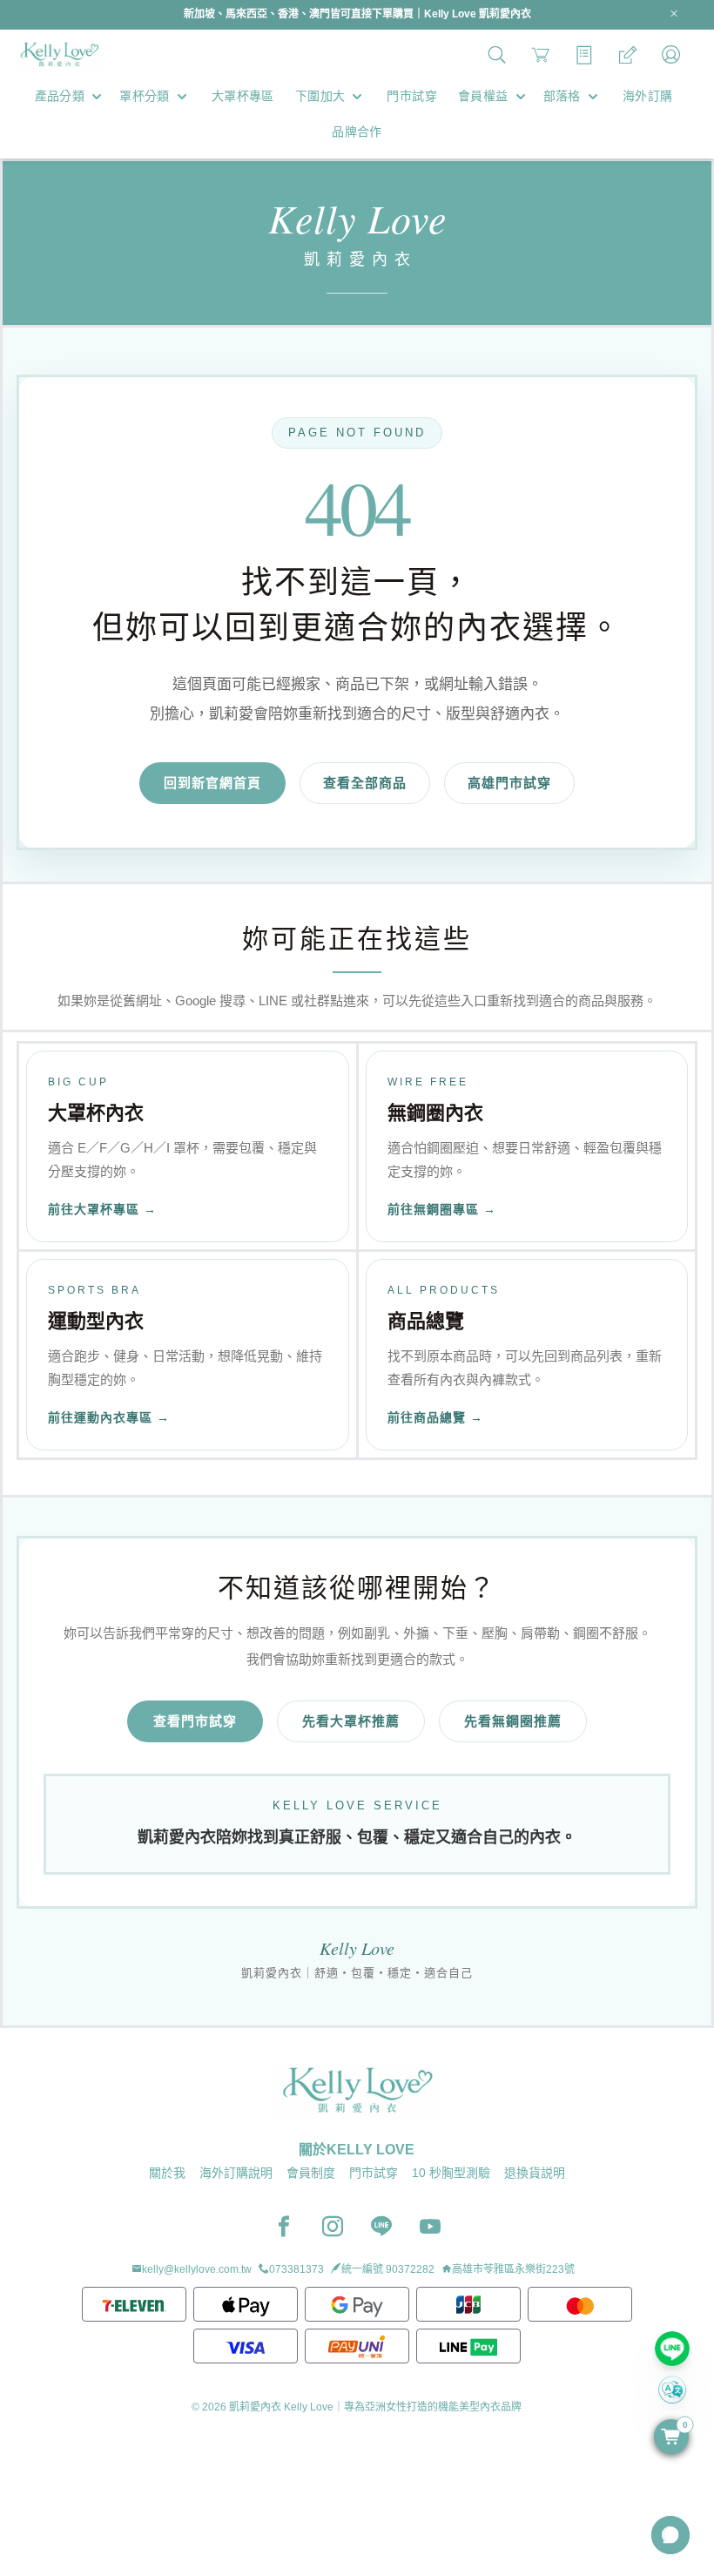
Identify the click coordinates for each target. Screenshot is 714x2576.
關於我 (167, 2173)
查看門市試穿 (195, 1721)
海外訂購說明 (236, 2173)
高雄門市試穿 (509, 783)
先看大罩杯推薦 (351, 1721)
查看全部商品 (365, 783)
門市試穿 (374, 2173)
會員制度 (311, 2173)
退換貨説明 (535, 2173)
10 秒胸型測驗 (451, 2173)
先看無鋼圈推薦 (513, 1721)
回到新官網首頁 (212, 783)
